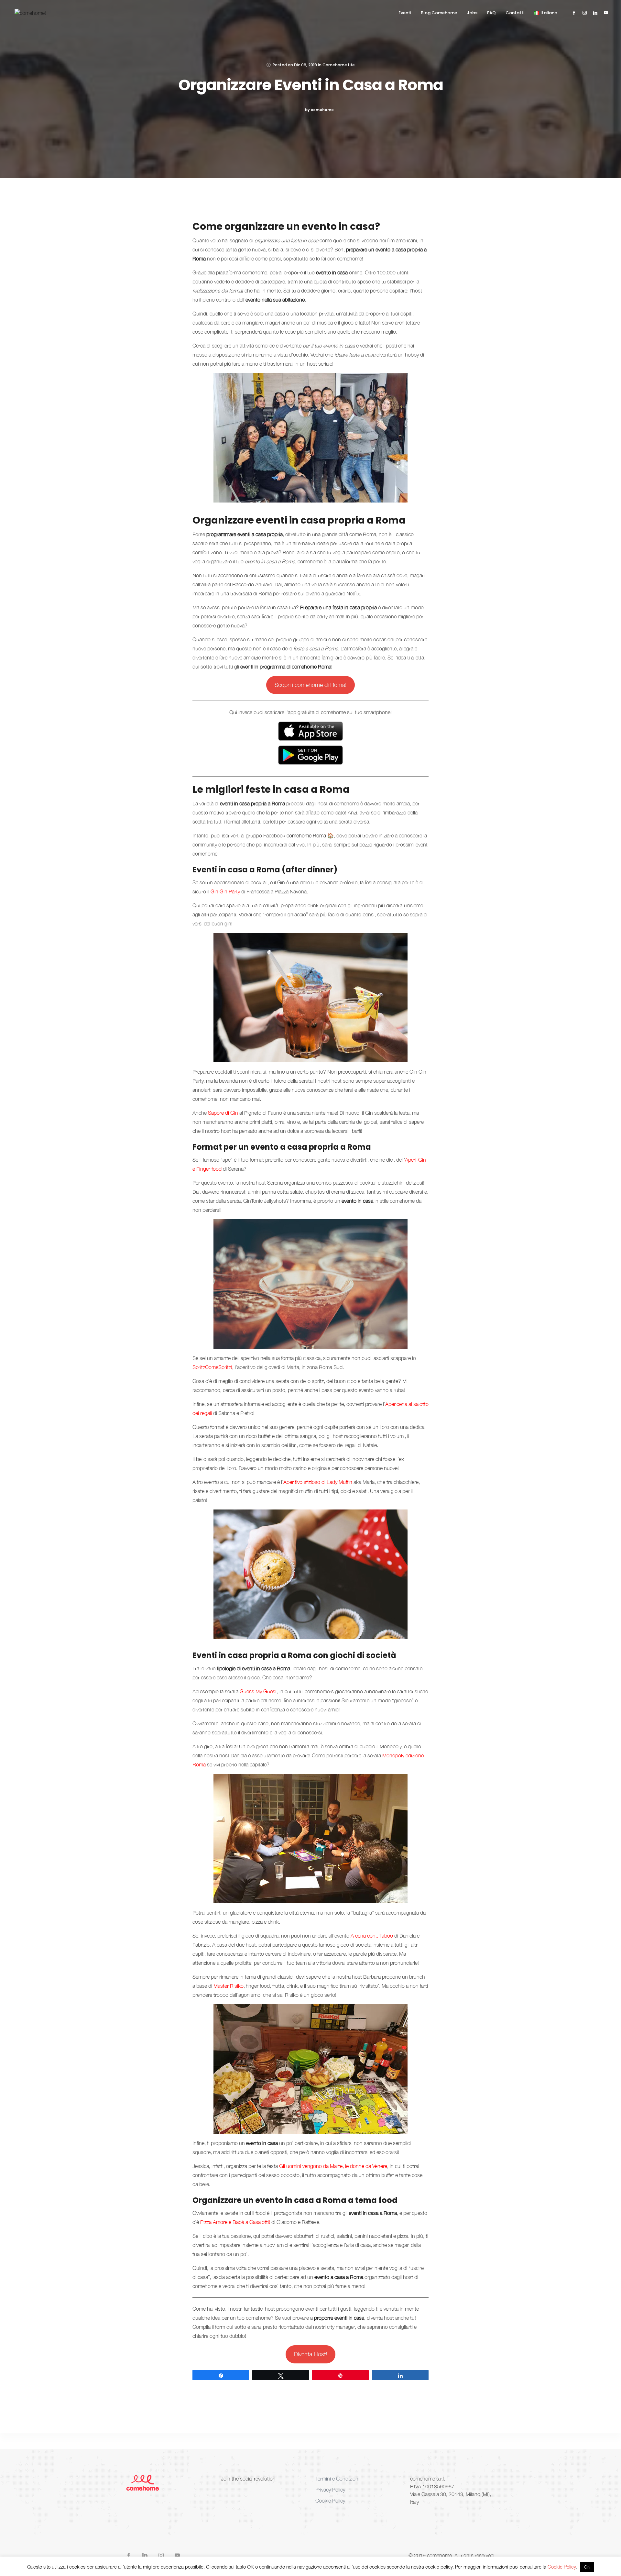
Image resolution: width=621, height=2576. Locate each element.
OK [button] (587, 2567)
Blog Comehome (439, 13)
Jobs (472, 13)
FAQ (491, 13)
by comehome (319, 110)
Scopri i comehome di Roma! (310, 685)
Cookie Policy (330, 2501)
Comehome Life (339, 65)
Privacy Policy (330, 2490)
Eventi (405, 13)
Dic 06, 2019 (305, 65)
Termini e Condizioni (337, 2479)
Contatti (515, 13)
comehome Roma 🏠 (310, 835)
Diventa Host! (310, 2354)
